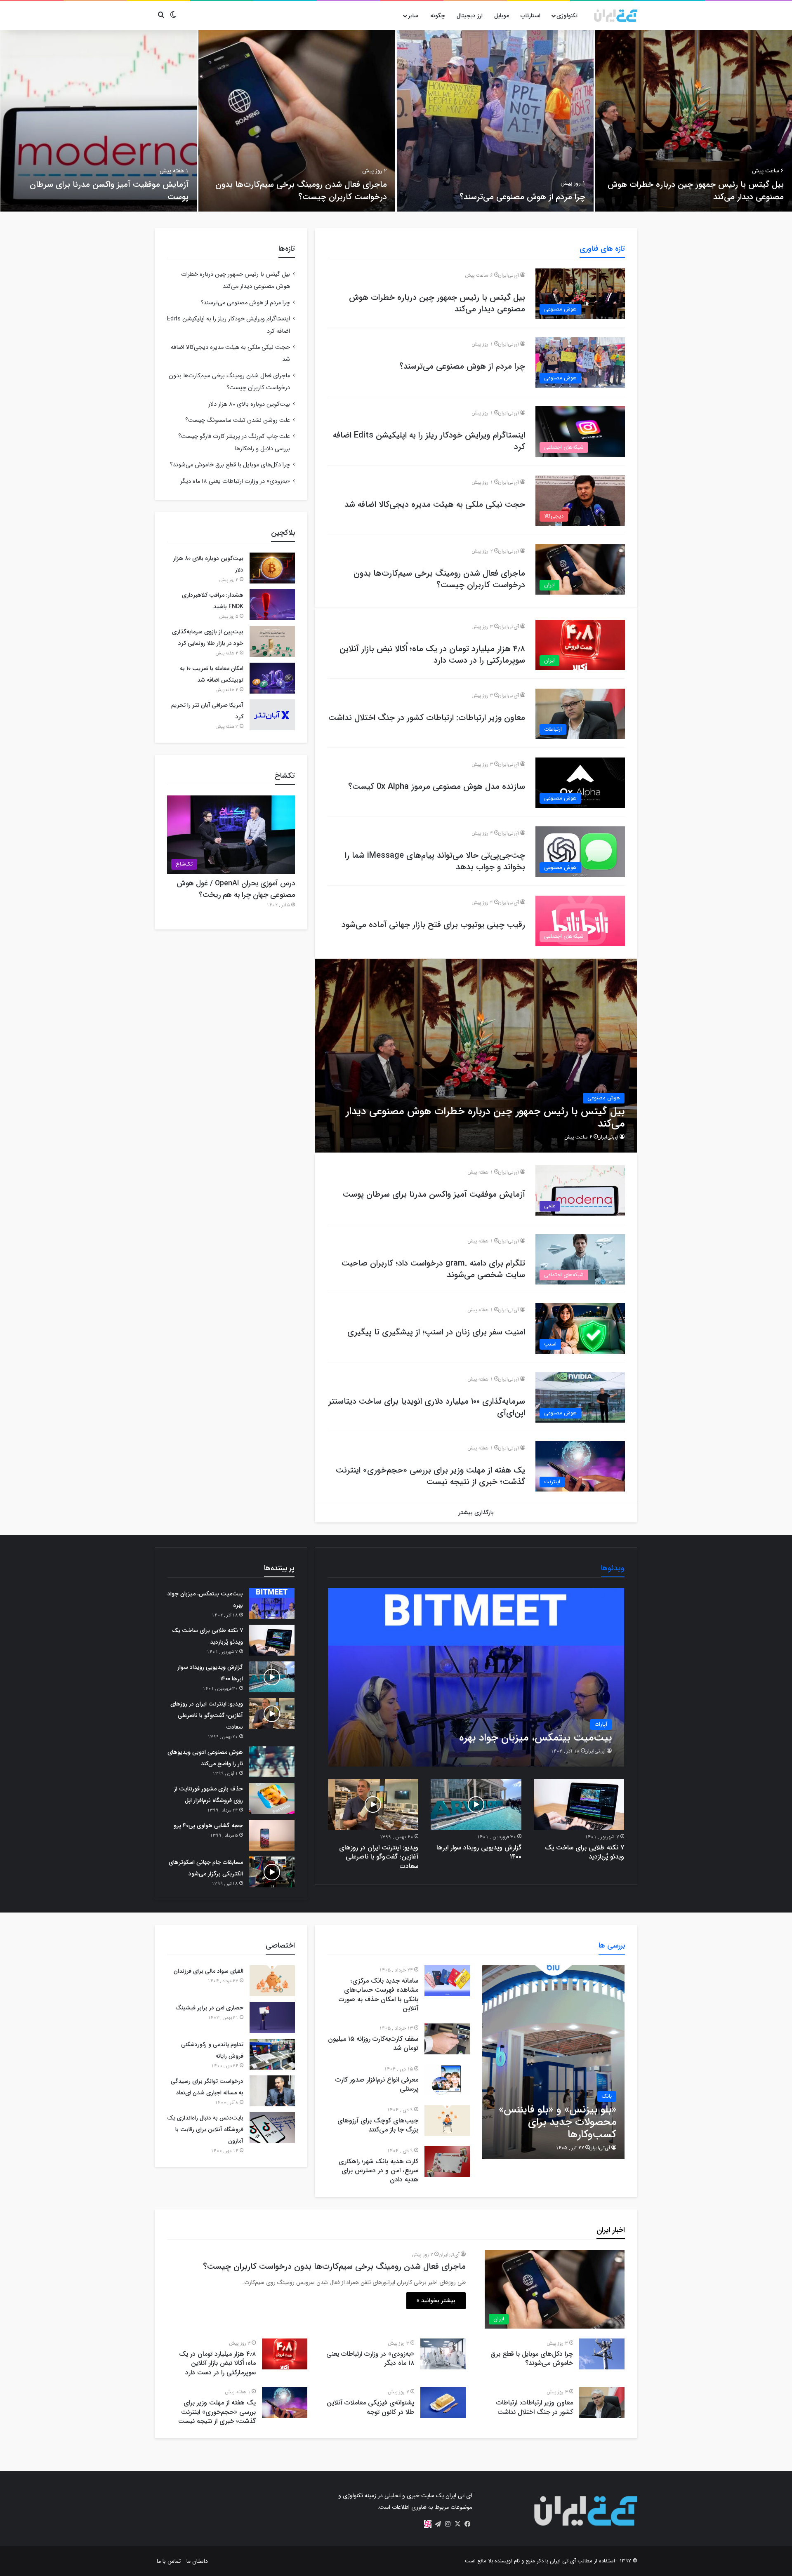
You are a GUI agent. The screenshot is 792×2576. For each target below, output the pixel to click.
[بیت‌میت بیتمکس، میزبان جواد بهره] (476, 1677)
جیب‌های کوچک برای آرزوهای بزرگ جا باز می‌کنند (378, 2125)
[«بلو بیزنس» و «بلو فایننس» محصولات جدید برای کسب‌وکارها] (553, 2062)
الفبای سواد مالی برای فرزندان (209, 1971)
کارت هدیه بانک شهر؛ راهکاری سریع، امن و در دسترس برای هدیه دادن (378, 2171)
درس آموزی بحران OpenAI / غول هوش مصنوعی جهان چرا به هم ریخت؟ (236, 889)
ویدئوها (613, 1568)
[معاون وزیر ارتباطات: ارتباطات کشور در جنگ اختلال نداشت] (602, 2403)
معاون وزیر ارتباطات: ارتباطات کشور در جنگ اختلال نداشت (427, 718)
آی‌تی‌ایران (508, 275)
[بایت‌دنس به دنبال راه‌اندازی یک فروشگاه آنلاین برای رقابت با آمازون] (272, 2128)
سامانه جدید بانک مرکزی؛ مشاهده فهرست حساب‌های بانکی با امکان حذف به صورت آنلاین (378, 1995)
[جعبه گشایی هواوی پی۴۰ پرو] (272, 1835)
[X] (457, 2524)
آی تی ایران (563, 2561)
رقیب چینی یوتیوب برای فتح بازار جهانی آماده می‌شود (433, 925)
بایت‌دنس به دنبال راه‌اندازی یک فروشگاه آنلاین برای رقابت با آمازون (205, 2129)
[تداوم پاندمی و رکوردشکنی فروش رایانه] (272, 2054)
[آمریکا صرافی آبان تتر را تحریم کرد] (272, 715)
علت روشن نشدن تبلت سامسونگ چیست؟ (238, 420)
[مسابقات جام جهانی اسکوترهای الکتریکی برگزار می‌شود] (272, 1872)
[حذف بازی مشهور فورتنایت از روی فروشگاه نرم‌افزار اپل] (272, 1798)
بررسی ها (612, 1946)
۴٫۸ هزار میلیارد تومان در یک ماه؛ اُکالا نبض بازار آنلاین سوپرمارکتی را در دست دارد (432, 655)
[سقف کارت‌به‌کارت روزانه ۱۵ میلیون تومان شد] (447, 2039)
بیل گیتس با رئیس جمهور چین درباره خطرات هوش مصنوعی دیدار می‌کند (696, 191)
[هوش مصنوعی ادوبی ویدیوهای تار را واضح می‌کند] (272, 1762)
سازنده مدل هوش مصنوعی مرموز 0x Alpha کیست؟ (437, 787)
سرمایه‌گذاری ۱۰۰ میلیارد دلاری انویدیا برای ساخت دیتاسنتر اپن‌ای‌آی (427, 1407)
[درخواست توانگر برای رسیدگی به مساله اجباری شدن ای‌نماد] (272, 2091)
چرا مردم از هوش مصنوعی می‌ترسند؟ (522, 197)
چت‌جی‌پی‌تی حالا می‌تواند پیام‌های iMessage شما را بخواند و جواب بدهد (435, 861)
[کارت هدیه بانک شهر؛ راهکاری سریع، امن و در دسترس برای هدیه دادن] (447, 2161)
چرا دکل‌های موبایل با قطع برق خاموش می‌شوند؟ (230, 465)
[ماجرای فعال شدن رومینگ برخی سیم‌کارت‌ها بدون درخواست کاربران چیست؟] (297, 121)
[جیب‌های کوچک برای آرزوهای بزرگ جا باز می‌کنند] (447, 2121)
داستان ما (197, 2561)
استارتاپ (530, 16)
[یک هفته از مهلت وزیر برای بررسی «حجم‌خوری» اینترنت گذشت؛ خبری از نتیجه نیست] (285, 2403)
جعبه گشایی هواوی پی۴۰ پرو (208, 1826)
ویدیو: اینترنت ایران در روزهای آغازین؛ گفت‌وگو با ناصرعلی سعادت (379, 1857)
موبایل (502, 16)
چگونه (438, 16)
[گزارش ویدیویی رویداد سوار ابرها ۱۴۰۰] (476, 1804)
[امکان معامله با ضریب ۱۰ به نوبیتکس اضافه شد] (272, 678)
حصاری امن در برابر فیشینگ (209, 2008)
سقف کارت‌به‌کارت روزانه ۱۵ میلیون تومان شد (373, 2043)
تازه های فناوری (602, 249)
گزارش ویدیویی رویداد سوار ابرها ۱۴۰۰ (479, 1852)
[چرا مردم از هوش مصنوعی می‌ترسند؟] (495, 121)
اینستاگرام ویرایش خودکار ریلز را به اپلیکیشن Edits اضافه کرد (429, 441)
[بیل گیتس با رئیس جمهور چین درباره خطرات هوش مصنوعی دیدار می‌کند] (694, 121)
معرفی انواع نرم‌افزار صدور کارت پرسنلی (377, 2084)
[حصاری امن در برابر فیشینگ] (272, 2017)
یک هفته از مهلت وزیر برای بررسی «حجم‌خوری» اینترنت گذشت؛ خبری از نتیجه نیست (430, 1476)
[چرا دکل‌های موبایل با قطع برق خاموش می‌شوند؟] (602, 2354)
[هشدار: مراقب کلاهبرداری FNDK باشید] (272, 605)
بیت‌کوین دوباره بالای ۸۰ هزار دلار (249, 404)
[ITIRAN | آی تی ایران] (616, 16)
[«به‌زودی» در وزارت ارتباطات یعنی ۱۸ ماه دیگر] (443, 2354)
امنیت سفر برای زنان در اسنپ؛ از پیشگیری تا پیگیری (436, 1332)
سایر (413, 16)
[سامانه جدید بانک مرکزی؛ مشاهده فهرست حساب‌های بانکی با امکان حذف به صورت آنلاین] (447, 1981)
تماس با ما (169, 2561)
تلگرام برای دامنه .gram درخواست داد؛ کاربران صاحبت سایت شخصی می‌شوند (433, 1269)
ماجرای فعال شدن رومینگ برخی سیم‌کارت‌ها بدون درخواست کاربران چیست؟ (301, 191)
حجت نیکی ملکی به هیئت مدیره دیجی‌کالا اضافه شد (435, 505)
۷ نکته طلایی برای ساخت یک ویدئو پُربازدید (585, 1852)
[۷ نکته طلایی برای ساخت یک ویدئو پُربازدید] (579, 1804)
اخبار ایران (611, 2230)
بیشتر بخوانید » (436, 2301)
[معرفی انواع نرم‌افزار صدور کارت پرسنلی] (447, 2080)
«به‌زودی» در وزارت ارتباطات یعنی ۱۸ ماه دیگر (235, 481)
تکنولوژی (567, 16)
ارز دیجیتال (470, 16)
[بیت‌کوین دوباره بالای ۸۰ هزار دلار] (272, 568)
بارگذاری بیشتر (476, 1513)
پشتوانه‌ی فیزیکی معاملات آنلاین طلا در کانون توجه (370, 2407)
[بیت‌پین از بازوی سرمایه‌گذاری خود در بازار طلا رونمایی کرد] (272, 641)
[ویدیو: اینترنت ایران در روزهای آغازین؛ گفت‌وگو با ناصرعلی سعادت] (373, 1804)
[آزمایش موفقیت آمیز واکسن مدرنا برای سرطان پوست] (98, 121)
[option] (694, 121)
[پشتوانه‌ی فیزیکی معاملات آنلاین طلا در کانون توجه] (443, 2403)
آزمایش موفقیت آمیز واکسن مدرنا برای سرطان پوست (109, 191)
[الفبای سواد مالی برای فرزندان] (272, 1981)
